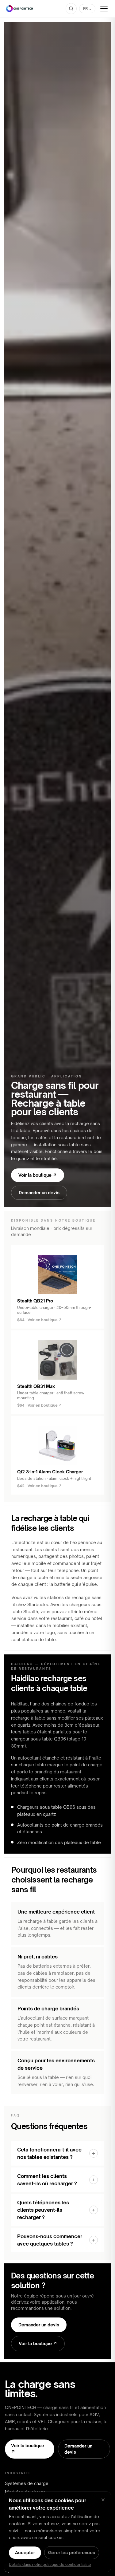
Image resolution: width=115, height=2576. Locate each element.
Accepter (25, 2552)
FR (87, 8)
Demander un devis (39, 1193)
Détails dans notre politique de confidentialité (50, 2564)
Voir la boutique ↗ (38, 1175)
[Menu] (104, 9)
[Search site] (71, 9)
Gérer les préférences (72, 2552)
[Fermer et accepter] (103, 2500)
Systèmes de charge (27, 2483)
